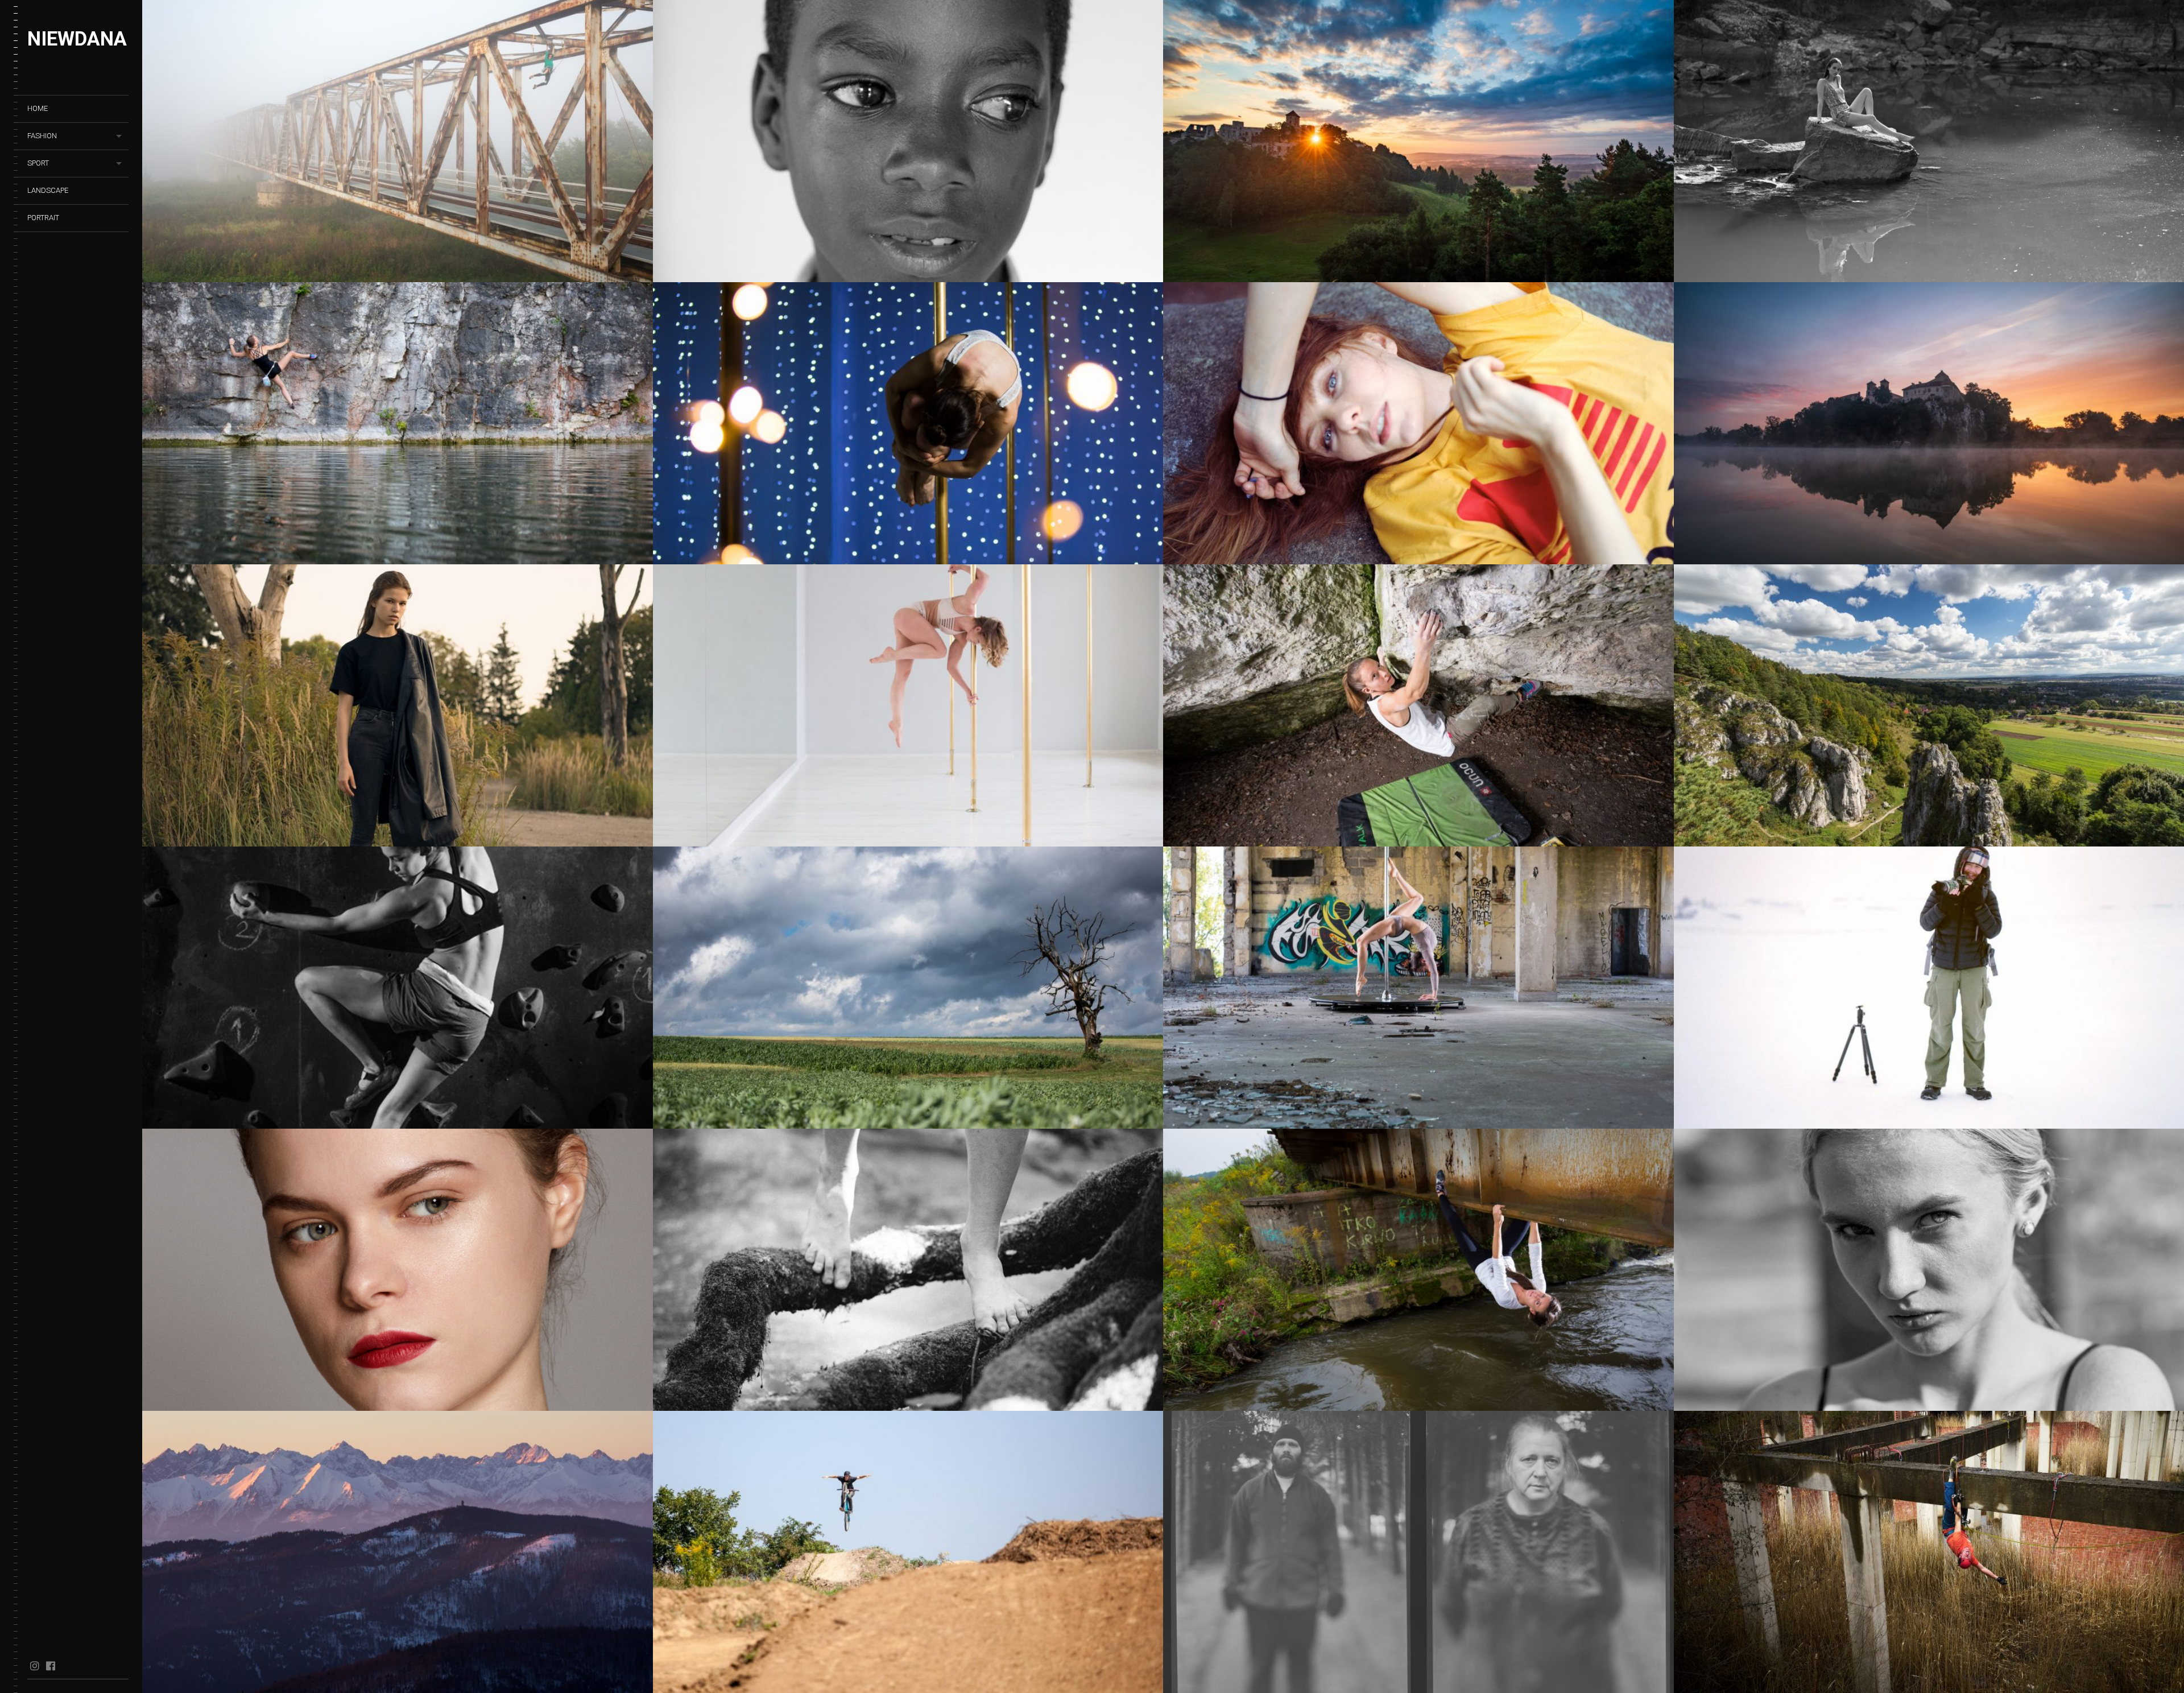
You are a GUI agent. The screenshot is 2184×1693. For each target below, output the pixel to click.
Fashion (42, 136)
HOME (38, 108)
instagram (34, 1666)
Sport (38, 163)
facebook (50, 1666)
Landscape (48, 190)
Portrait (43, 218)
